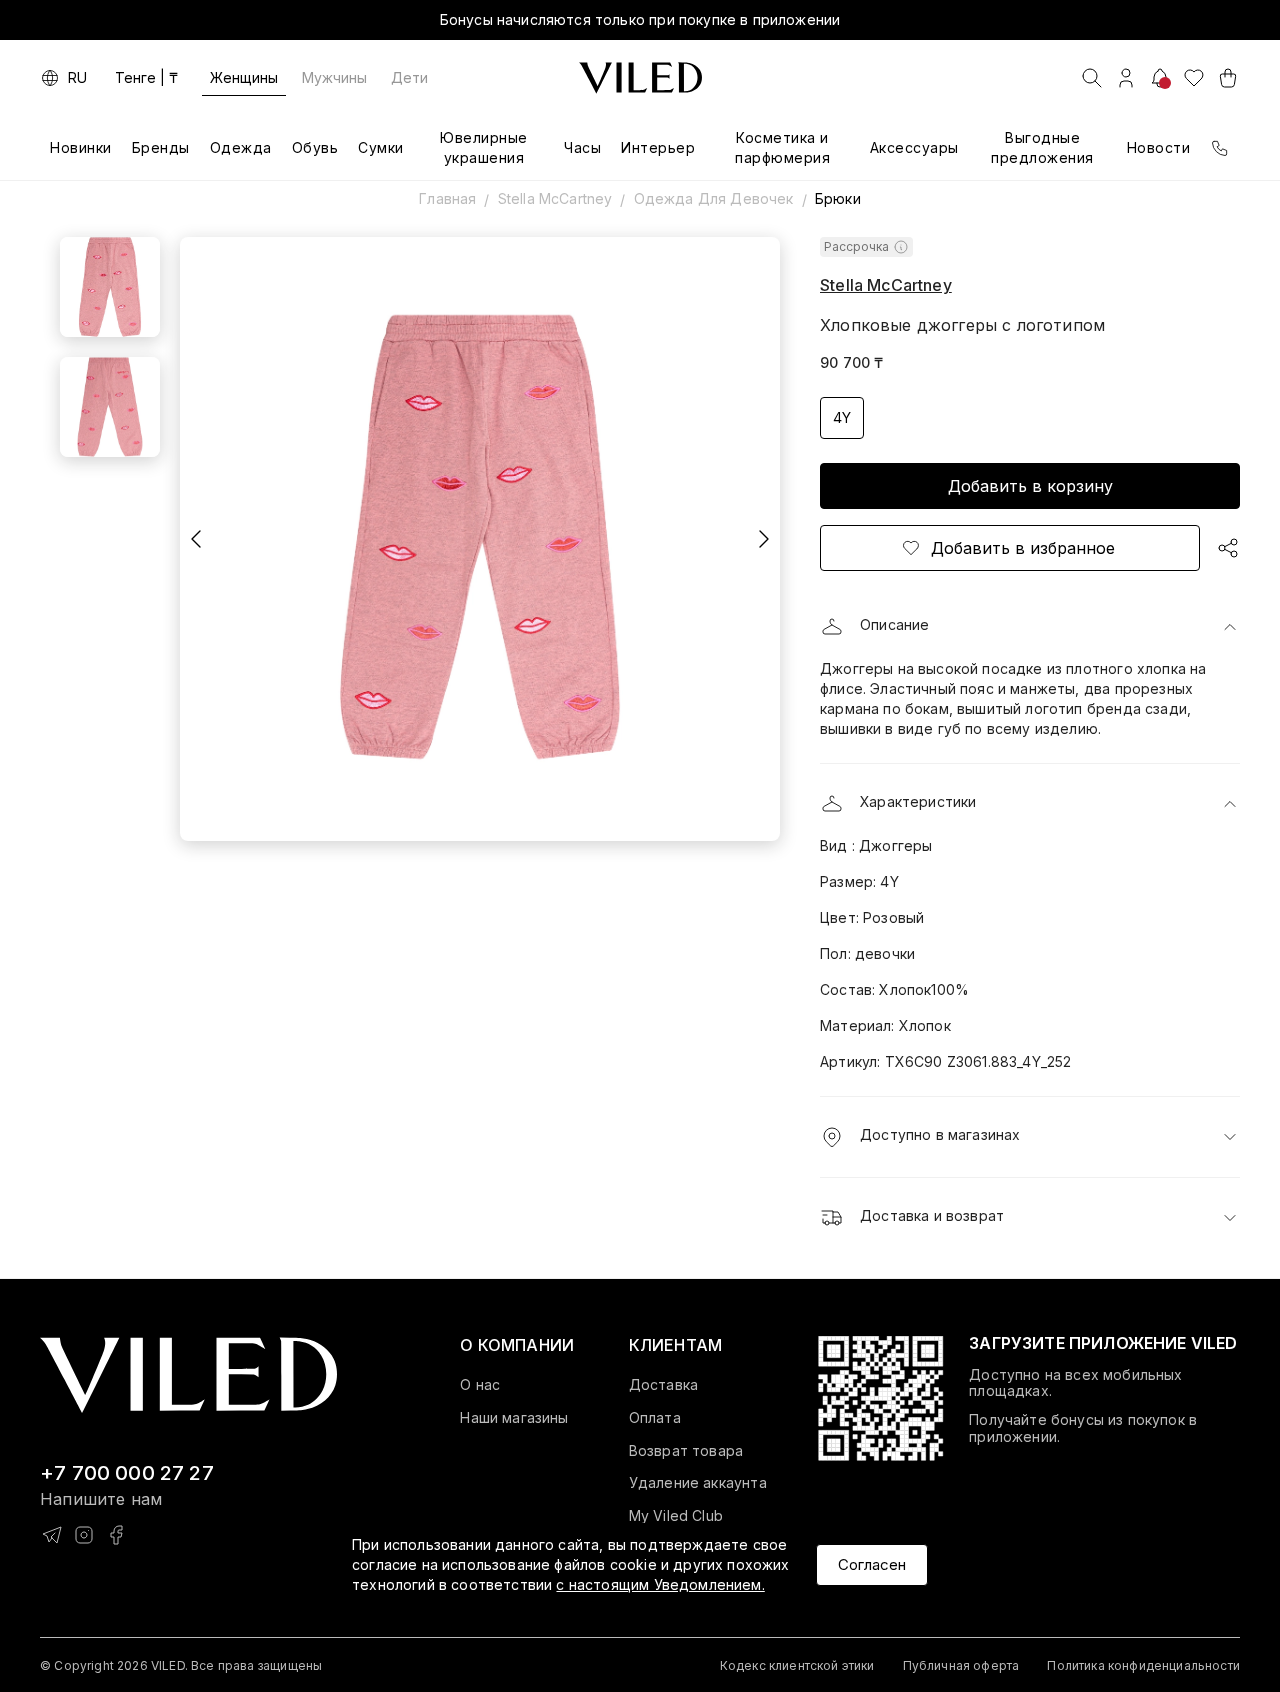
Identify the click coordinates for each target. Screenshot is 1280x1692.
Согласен (872, 1564)
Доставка (663, 1385)
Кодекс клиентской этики (797, 1665)
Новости (1159, 147)
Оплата (655, 1418)
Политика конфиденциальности (1143, 1665)
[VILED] (640, 78)
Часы (582, 147)
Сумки (381, 147)
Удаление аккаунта (698, 1483)
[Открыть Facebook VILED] (116, 1535)
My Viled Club (676, 1516)
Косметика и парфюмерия (782, 147)
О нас (480, 1385)
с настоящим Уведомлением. (660, 1584)
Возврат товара (686, 1451)
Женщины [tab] (244, 77)
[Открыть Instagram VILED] (84, 1535)
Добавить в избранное (1023, 548)
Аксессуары (914, 147)
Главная (447, 198)
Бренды (161, 147)
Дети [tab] (409, 77)
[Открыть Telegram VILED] (52, 1535)
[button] (1030, 627)
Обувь (315, 147)
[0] (1194, 78)
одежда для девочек (714, 198)
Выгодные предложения (1042, 147)
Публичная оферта (961, 1665)
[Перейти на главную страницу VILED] (188, 1375)
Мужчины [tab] (334, 77)
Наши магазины (514, 1418)
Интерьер (658, 147)
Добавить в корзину (1030, 486)
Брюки (838, 198)
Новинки (81, 147)
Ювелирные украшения (484, 147)
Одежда (241, 147)
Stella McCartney (555, 198)
